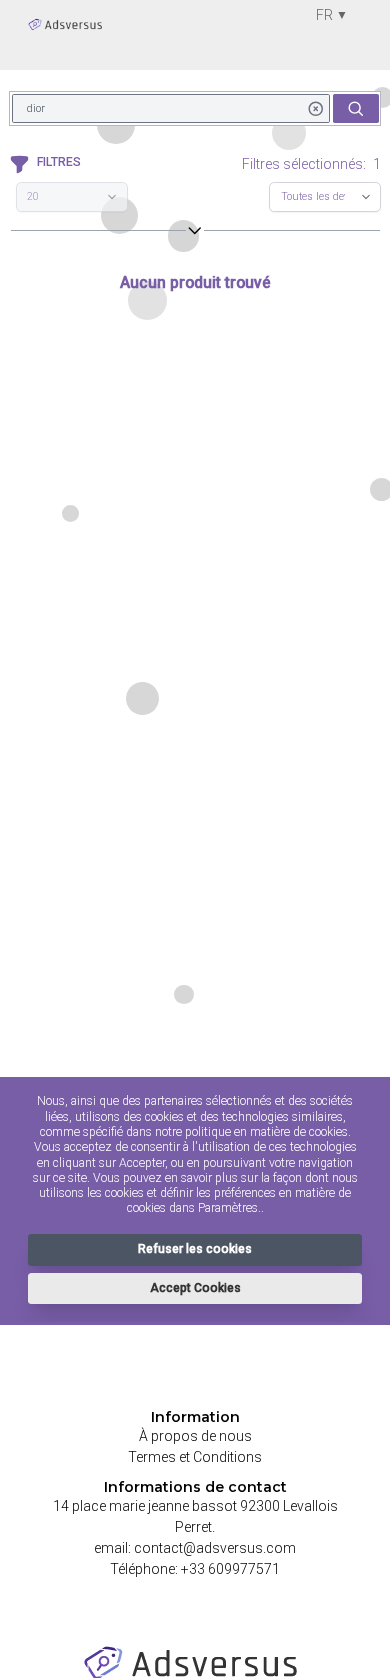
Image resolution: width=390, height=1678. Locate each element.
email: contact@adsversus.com (195, 1548)
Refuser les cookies (195, 1249)
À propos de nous (195, 1436)
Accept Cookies (195, 1288)
